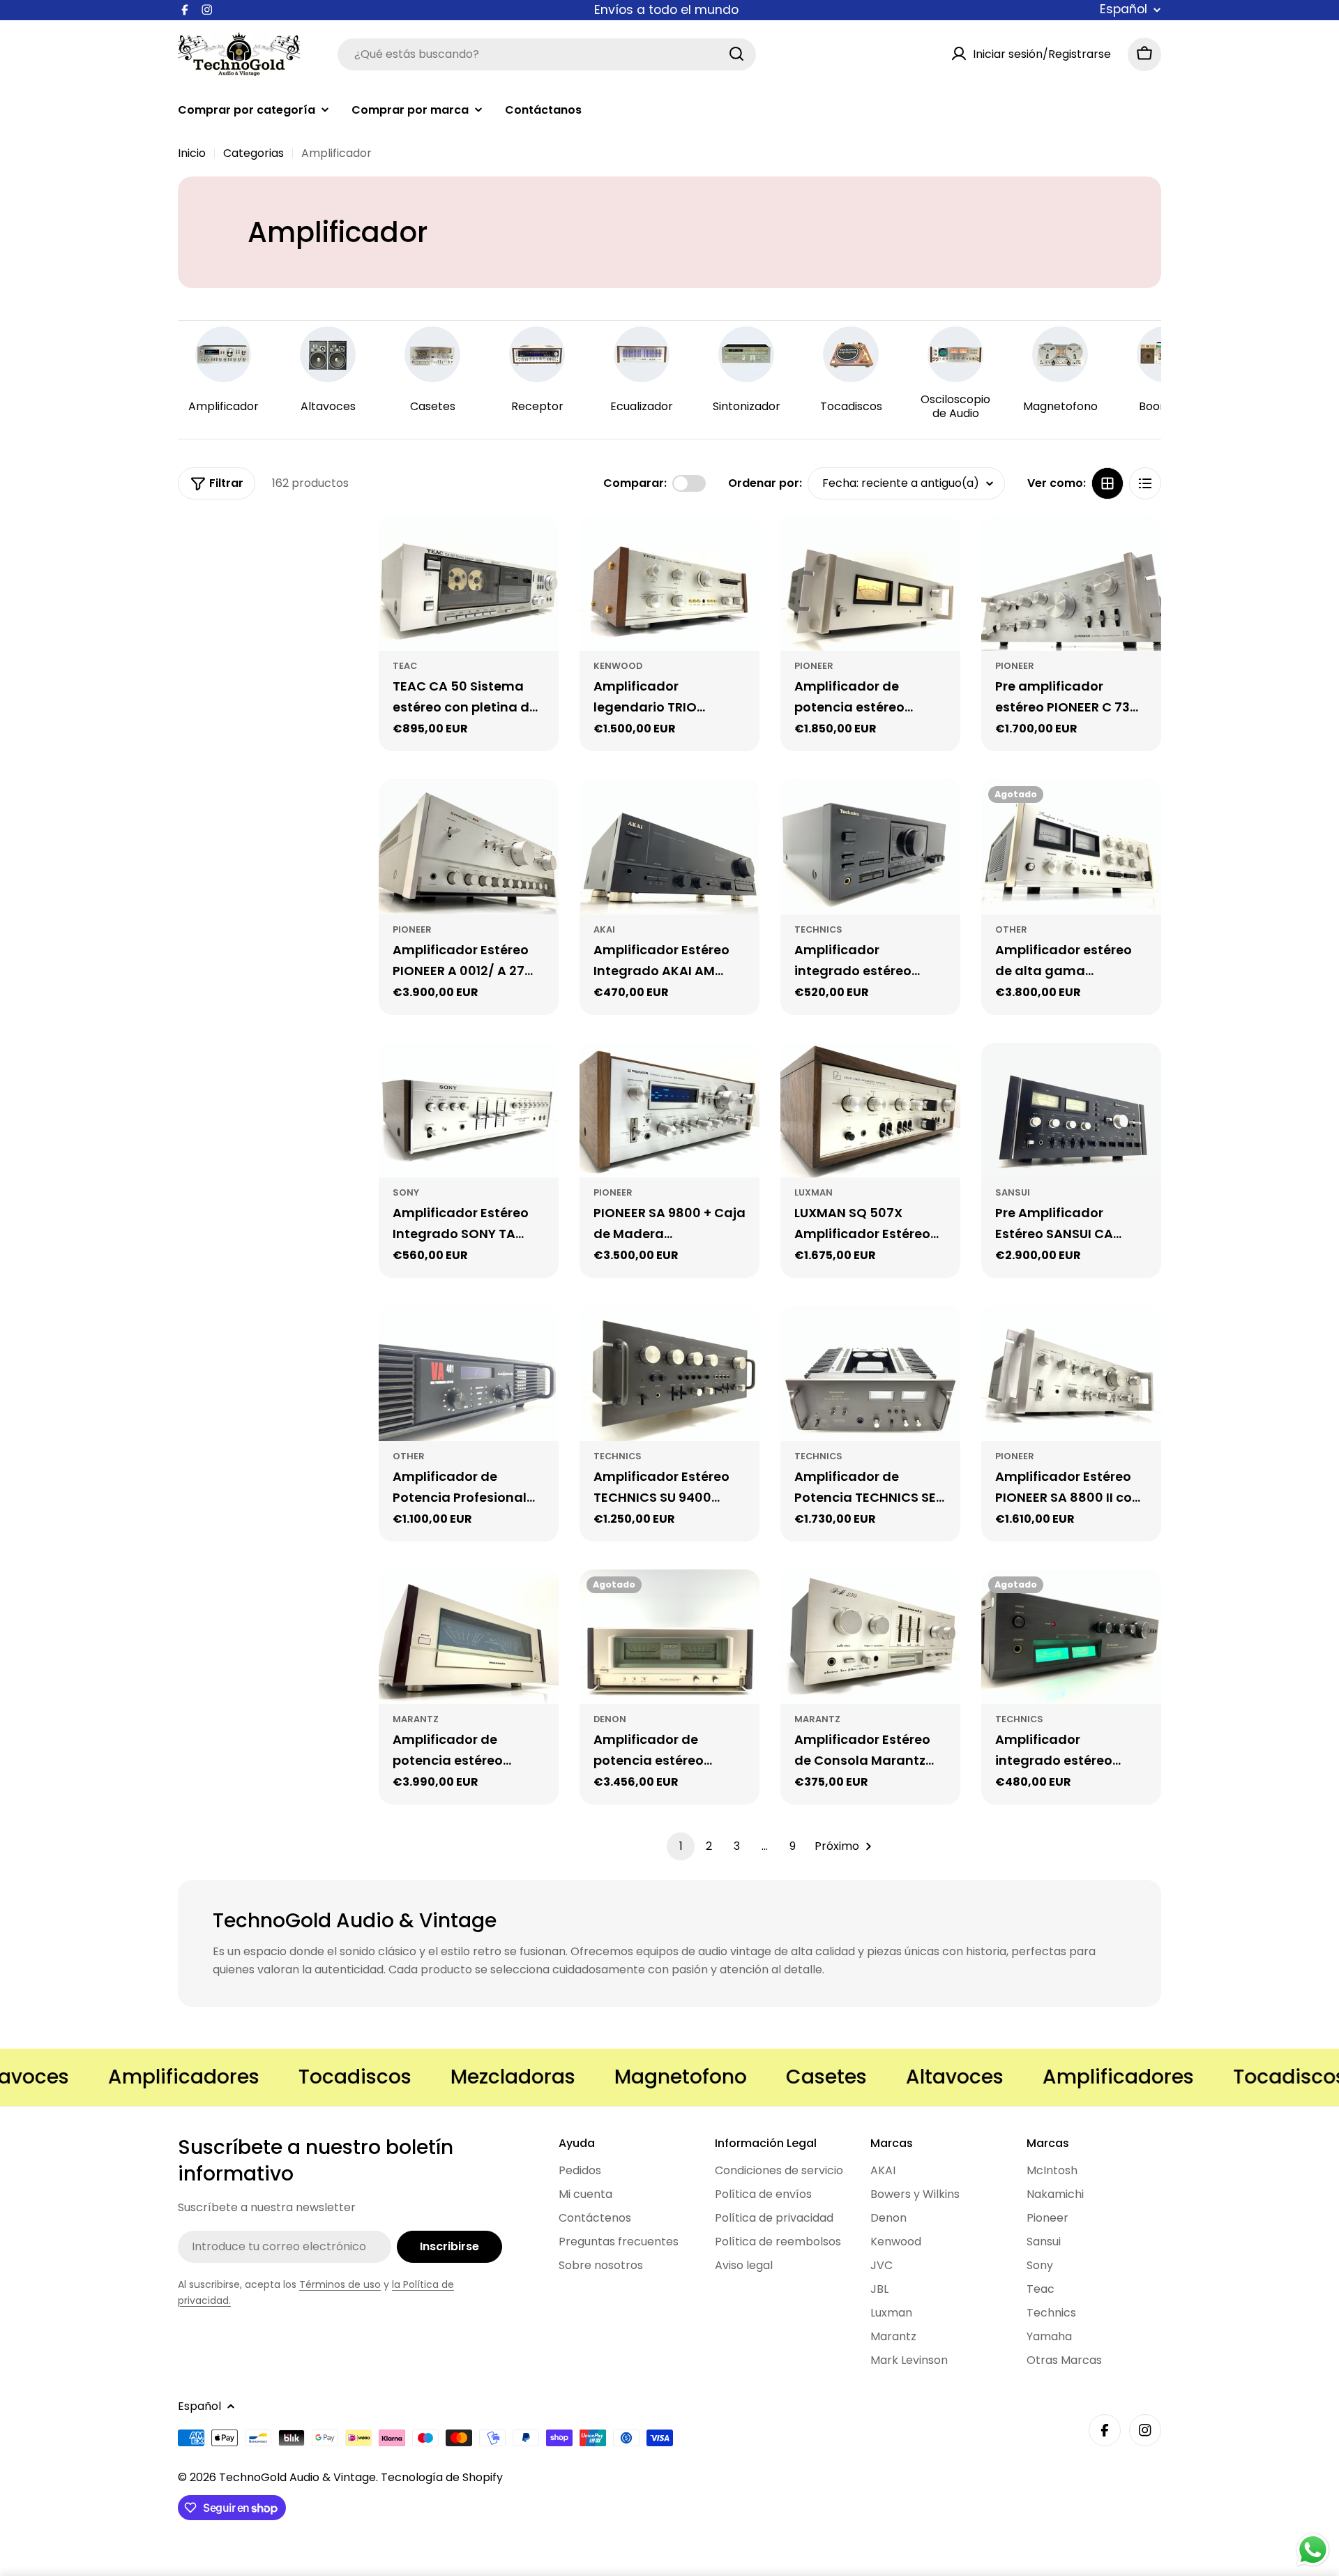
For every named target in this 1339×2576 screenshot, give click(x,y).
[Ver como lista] (1145, 483)
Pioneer (814, 666)
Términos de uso (340, 2284)
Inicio (192, 153)
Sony (406, 1192)
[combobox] (547, 54)
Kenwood (618, 666)
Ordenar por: (765, 483)
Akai (604, 929)
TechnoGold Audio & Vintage (297, 2477)
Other (1011, 929)
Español (1124, 10)
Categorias (254, 153)
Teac (405, 666)
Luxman (814, 1192)
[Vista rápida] (539, 546)
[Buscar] (736, 54)
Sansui (1013, 1192)
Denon (610, 1719)
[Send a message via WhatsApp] (1313, 2550)
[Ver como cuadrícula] (1107, 483)
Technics (818, 929)
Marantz (416, 1719)
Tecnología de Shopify (442, 2477)
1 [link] (681, 1846)
